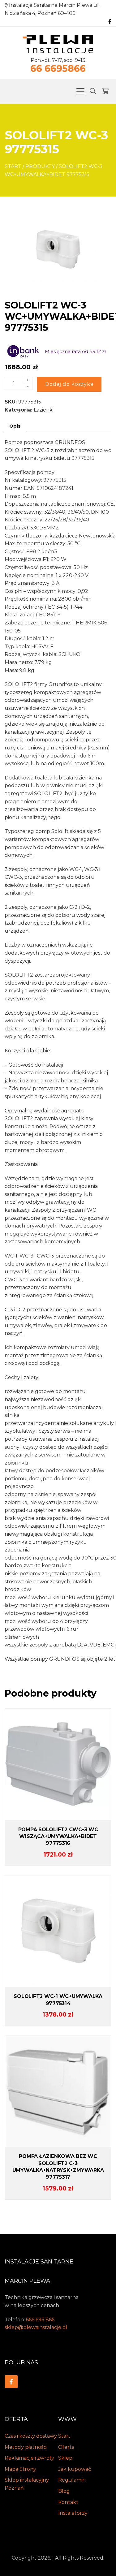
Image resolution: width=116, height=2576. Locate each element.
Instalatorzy (73, 2513)
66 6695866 (58, 69)
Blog (64, 2491)
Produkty (40, 166)
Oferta (66, 2447)
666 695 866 (40, 2320)
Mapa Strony (20, 2469)
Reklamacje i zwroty (29, 2458)
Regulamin (72, 2480)
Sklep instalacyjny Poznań (27, 2484)
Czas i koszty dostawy (31, 2436)
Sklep (65, 2458)
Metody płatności (26, 2447)
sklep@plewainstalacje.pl (36, 2327)
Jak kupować (75, 2469)
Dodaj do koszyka (69, 384)
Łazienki (44, 410)
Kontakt (68, 2502)
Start (13, 166)
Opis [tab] (15, 426)
